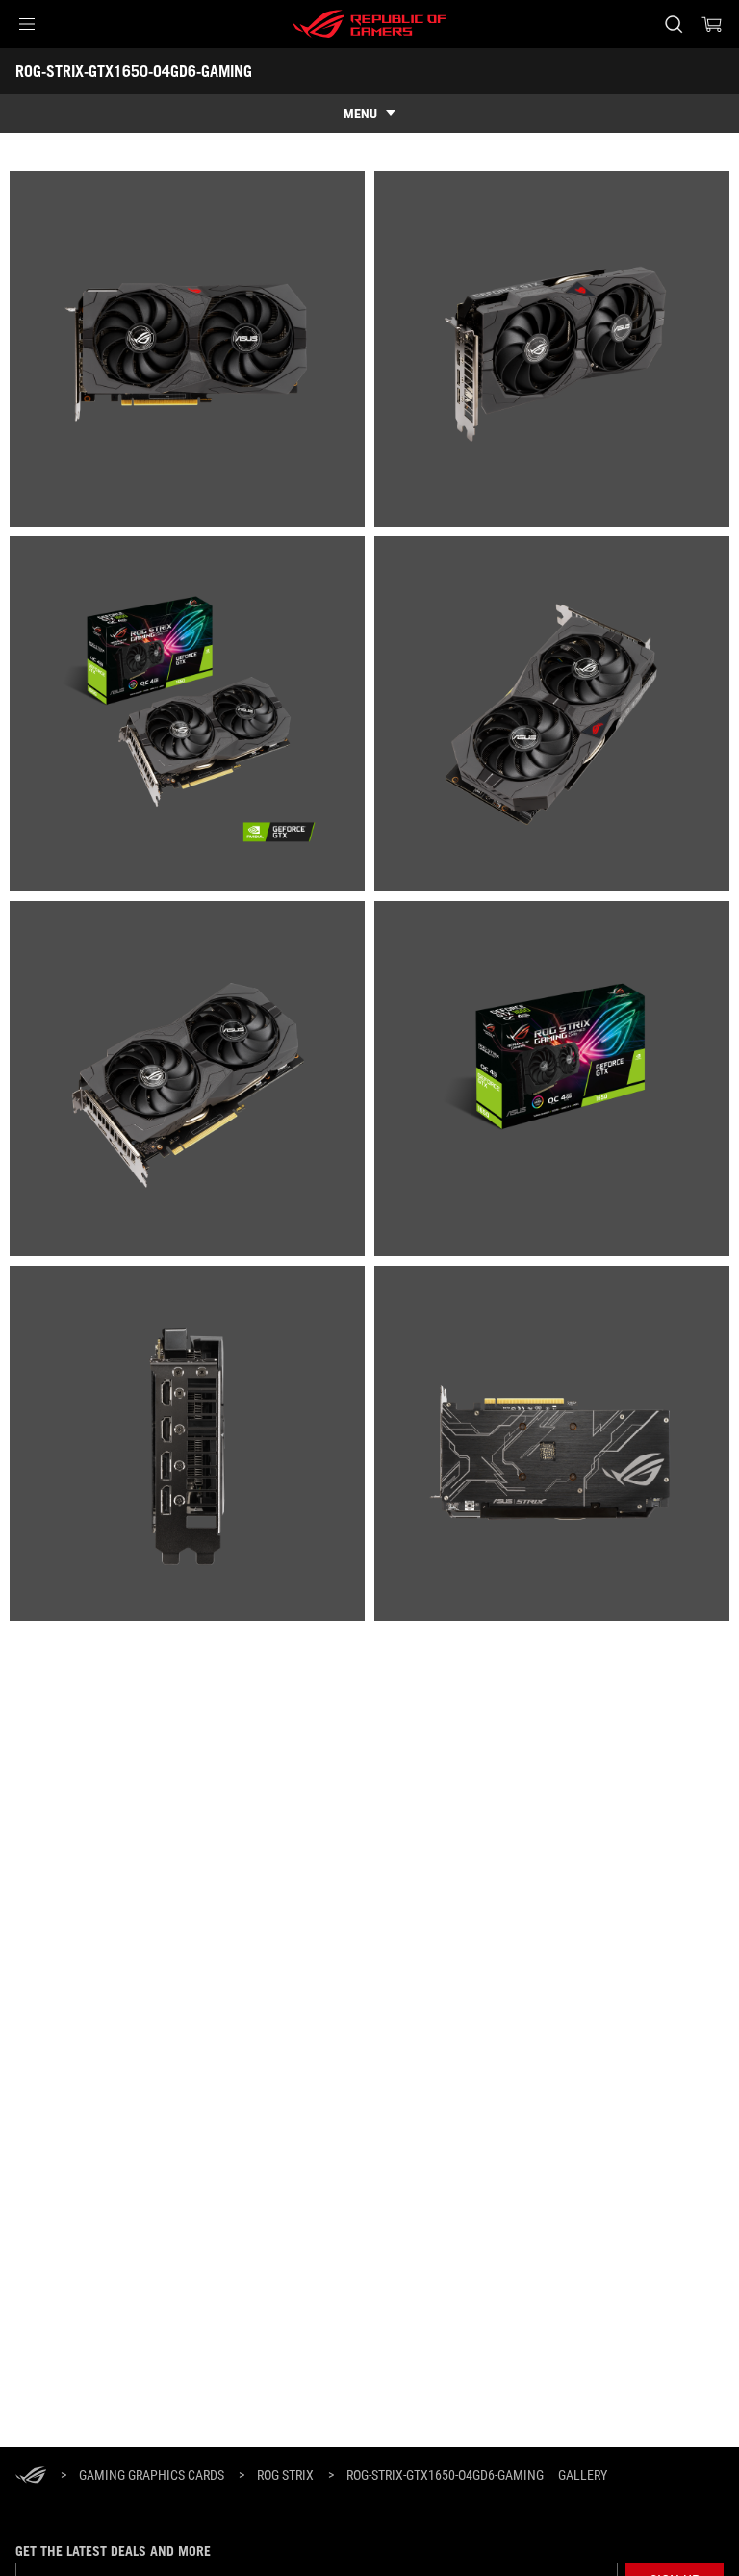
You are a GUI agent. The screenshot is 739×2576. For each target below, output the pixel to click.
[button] (27, 24)
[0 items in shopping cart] (712, 24)
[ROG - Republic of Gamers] (369, 24)
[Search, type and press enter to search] (673, 24)
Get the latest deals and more (113, 2551)
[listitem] (187, 349)
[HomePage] (31, 2476)
